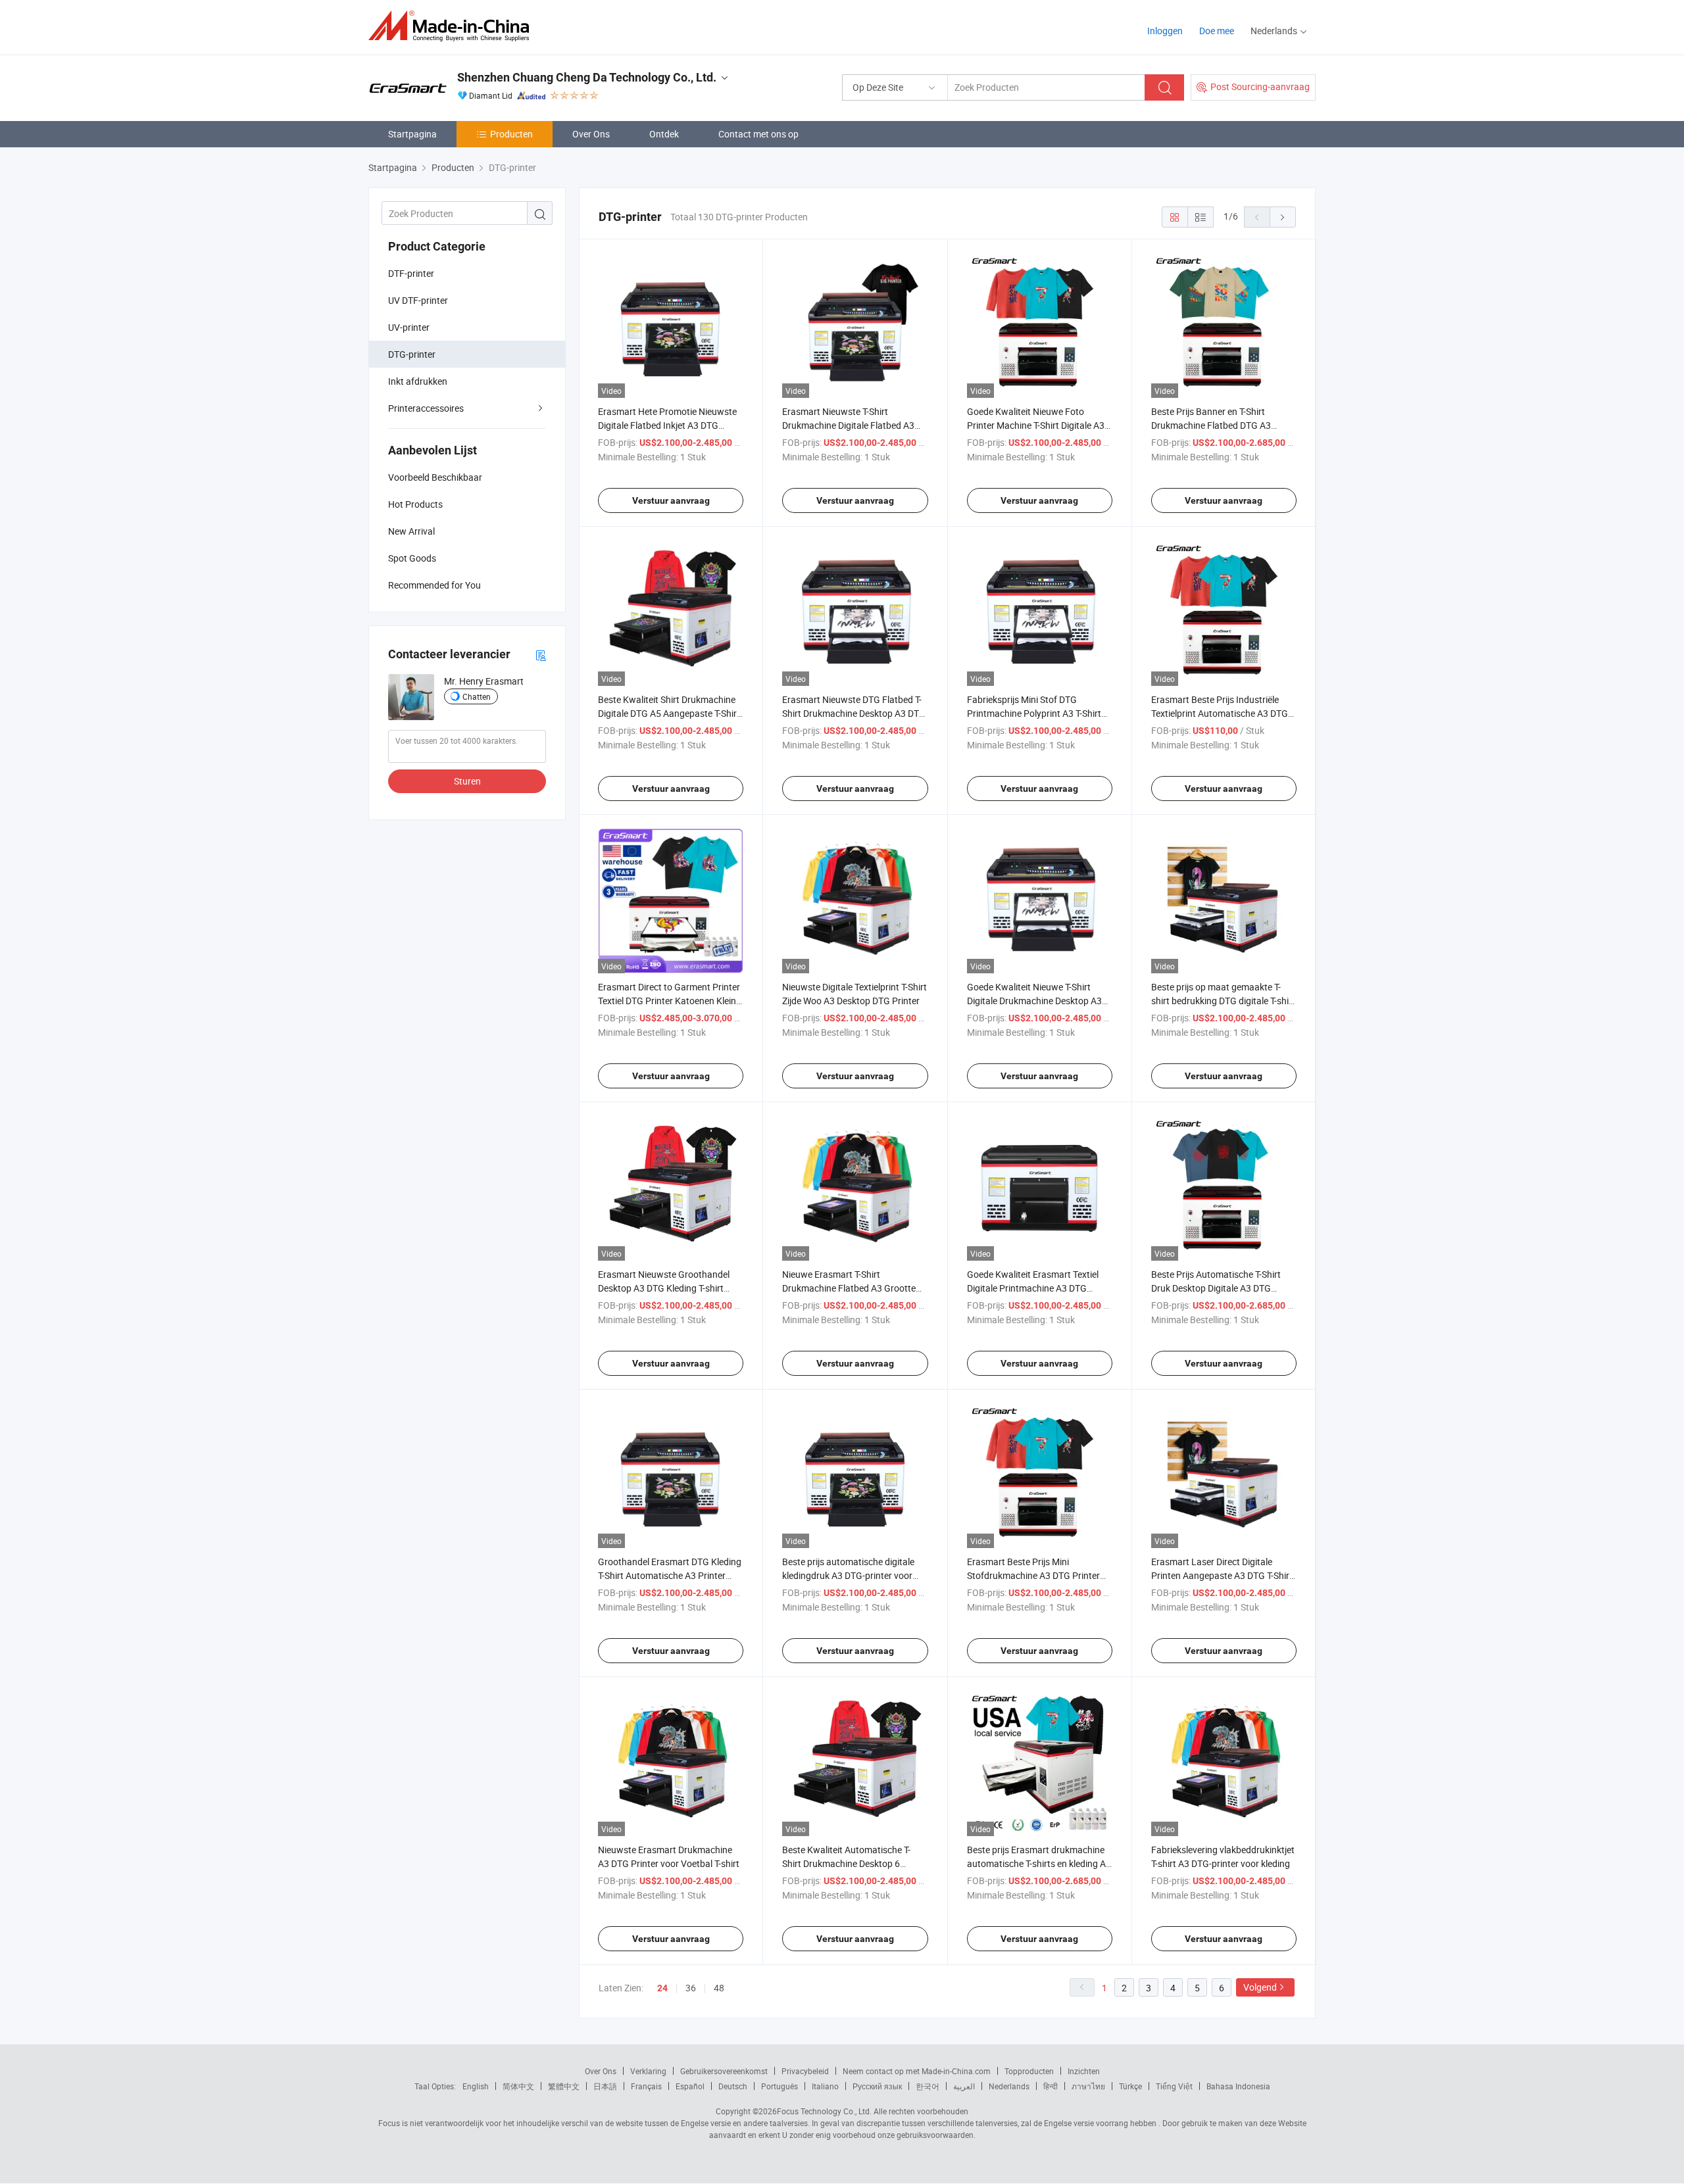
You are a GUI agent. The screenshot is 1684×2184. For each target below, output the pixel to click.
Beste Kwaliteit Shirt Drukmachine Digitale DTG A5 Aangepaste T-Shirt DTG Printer (669, 713)
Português (780, 2086)
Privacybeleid (805, 2071)
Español (690, 2086)
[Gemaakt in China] (453, 26)
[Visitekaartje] (541, 655)
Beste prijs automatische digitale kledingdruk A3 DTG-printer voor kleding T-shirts (848, 1575)
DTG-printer (412, 354)
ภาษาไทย (1088, 2086)
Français (646, 2086)
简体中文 (518, 2086)
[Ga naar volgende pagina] (1283, 217)
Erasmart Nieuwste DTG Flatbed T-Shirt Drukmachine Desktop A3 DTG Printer (854, 713)
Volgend (1260, 1987)
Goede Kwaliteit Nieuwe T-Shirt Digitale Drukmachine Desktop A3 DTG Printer (1034, 1001)
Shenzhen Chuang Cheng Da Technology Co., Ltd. (587, 77)
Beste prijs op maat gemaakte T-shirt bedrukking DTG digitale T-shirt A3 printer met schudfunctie (1223, 1001)
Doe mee (1217, 31)
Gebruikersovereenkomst (724, 2071)
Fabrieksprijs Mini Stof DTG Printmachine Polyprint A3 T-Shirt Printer (1034, 713)
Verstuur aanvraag (671, 500)
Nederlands (1009, 2086)
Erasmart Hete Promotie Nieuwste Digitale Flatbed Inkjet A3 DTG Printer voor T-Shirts (667, 425)
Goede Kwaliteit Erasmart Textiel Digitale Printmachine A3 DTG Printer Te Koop (1033, 1288)
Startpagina (412, 134)
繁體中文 (564, 2086)
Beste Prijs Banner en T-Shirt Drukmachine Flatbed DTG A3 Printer (1211, 425)
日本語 (605, 2086)
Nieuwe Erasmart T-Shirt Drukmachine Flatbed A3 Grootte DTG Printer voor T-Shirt (849, 1288)
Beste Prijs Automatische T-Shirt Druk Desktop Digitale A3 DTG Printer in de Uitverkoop (1216, 1288)
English (476, 2086)
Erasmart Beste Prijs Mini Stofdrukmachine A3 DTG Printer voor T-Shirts (1033, 1575)
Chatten (477, 696)
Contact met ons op (758, 134)
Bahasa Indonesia (1238, 2086)
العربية (964, 2086)
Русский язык (877, 2086)
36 (691, 1988)
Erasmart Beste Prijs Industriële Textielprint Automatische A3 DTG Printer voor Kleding (1220, 713)
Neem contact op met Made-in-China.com (917, 2071)
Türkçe (1130, 2086)
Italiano (825, 2086)
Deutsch (733, 2086)
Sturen (467, 781)
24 (662, 1988)
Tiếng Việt (1174, 2086)
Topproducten (1029, 2071)
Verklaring (648, 2071)
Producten (511, 134)
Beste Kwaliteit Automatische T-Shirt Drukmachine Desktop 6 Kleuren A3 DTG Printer (846, 1863)
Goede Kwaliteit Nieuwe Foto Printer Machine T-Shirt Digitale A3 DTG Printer (1036, 425)
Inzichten (1084, 2071)
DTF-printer (411, 273)
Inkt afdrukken (418, 381)
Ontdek (664, 134)
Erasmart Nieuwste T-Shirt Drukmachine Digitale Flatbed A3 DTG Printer (848, 425)
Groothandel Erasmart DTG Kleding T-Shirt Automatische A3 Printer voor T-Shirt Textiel (670, 1575)
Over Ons (591, 134)
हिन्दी (1051, 2086)
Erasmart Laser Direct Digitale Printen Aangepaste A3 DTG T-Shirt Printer (1222, 1575)
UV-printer (409, 327)
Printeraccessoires (426, 408)
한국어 (928, 2086)
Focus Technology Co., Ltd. (824, 2111)
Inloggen (1165, 31)
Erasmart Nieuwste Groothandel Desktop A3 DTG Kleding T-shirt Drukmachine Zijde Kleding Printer (666, 1288)
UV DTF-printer (418, 300)
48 (719, 1988)
